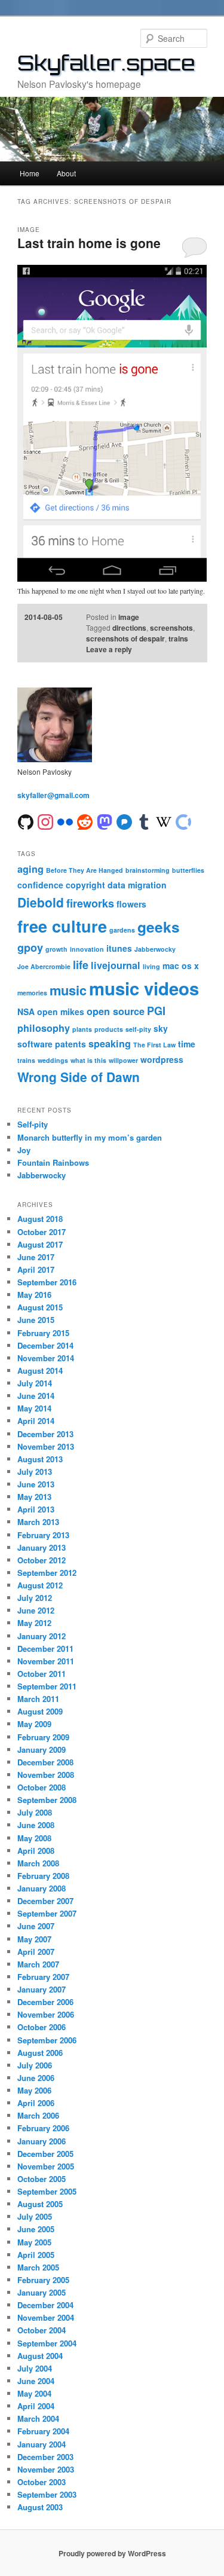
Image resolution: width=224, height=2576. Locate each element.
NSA (26, 1012)
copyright (85, 885)
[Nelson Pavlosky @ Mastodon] (105, 821)
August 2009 (40, 1711)
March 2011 (38, 1699)
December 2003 (45, 2457)
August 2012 (40, 1585)
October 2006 (42, 2027)
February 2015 (43, 1333)
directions (129, 628)
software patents (52, 1044)
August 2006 (40, 2053)
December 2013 (45, 1434)
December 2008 (45, 1762)
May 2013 (34, 1497)
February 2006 (43, 2128)
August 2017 (40, 1244)
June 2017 (36, 1257)
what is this (88, 1060)
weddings (53, 1060)
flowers (131, 904)
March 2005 (38, 2267)
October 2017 (42, 1232)
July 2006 (35, 2065)
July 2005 (35, 2216)
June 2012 (36, 1610)
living (151, 966)
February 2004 (43, 2431)
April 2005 (36, 2255)
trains (178, 638)
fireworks (90, 903)
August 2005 (40, 2204)
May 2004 (34, 2393)
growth (56, 949)
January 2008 (42, 1888)
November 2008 (46, 1775)
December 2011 (45, 1648)
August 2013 (40, 1459)
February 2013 (43, 1535)
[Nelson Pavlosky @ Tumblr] (144, 821)
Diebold (41, 902)
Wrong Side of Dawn (79, 1077)
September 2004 (47, 2343)
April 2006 (36, 2103)
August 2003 (40, 2507)
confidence (40, 885)
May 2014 (34, 1408)
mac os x (181, 965)
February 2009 (43, 1737)
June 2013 (36, 1484)
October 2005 (42, 2179)
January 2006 (42, 2141)
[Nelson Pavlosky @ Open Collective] (183, 821)
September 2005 (47, 2191)
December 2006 (45, 2002)
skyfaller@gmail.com (53, 795)
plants (82, 1029)
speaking (110, 1043)
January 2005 (42, 2292)
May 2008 (34, 1838)
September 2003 (47, 2494)
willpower (123, 1060)
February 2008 (43, 1876)
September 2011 (47, 1686)
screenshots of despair (125, 638)
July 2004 (35, 2368)
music (68, 990)
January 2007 (42, 1989)
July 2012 (35, 1598)
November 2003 (46, 2469)
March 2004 (38, 2418)
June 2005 (36, 2229)
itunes (119, 948)
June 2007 (36, 1926)
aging (30, 869)
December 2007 (45, 1901)
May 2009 (34, 1724)
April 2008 (36, 1851)
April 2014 (36, 1421)
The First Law (154, 1045)
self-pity (138, 1029)
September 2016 (47, 1282)
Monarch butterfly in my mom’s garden (90, 1137)
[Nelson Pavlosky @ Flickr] (65, 821)
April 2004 (36, 2406)
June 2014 (36, 1396)
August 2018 (40, 1219)
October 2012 (42, 1560)
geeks (159, 927)
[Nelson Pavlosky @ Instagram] (45, 821)
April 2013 (36, 1509)
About (66, 173)
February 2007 (43, 1977)
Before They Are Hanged (85, 870)
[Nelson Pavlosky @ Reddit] (85, 821)
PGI (156, 1011)
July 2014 (35, 1383)
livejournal (116, 965)
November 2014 (46, 1358)
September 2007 (47, 1913)
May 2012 (34, 1623)
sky (161, 1028)
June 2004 (36, 2381)
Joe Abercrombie (44, 966)
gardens (122, 930)
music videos (144, 988)
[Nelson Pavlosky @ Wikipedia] (164, 821)
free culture (62, 926)
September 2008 (47, 1800)
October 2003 (42, 2482)
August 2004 (40, 2356)
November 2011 (46, 1661)
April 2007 (36, 1952)
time (187, 1044)
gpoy (30, 948)
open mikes (61, 1012)
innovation (87, 949)
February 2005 (43, 2280)
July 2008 (35, 1812)
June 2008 (36, 1825)
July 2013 (35, 1472)
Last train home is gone (89, 243)
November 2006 (46, 2014)
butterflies (188, 870)
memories (32, 993)
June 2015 (36, 1320)
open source (116, 1011)
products (109, 1029)
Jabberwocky (155, 949)
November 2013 (46, 1446)
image (129, 617)
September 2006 (47, 2040)
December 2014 (45, 1345)
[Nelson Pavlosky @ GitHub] (26, 821)
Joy (24, 1150)
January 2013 (42, 1547)
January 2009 (42, 1750)
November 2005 (46, 2166)
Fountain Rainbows (53, 1162)
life (81, 965)
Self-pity (33, 1124)
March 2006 (38, 2115)
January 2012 (42, 1636)
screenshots (171, 628)
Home (30, 173)
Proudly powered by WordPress (112, 2553)
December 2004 (45, 2305)
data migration (137, 885)
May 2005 (34, 2242)
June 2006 (36, 2078)
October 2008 (42, 1787)
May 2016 (34, 1295)
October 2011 (42, 1674)
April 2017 (36, 1269)
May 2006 (34, 2090)
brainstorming (148, 870)
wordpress (162, 1059)
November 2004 (46, 2317)
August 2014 (40, 1370)
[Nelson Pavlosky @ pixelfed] (124, 821)
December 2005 (45, 2154)
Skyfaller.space (106, 63)
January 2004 (42, 2444)
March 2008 (38, 1863)
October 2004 (42, 2330)
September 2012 (47, 1573)
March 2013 (38, 1522)
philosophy (44, 1028)
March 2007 (38, 1964)
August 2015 (40, 1307)
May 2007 (34, 1939)
